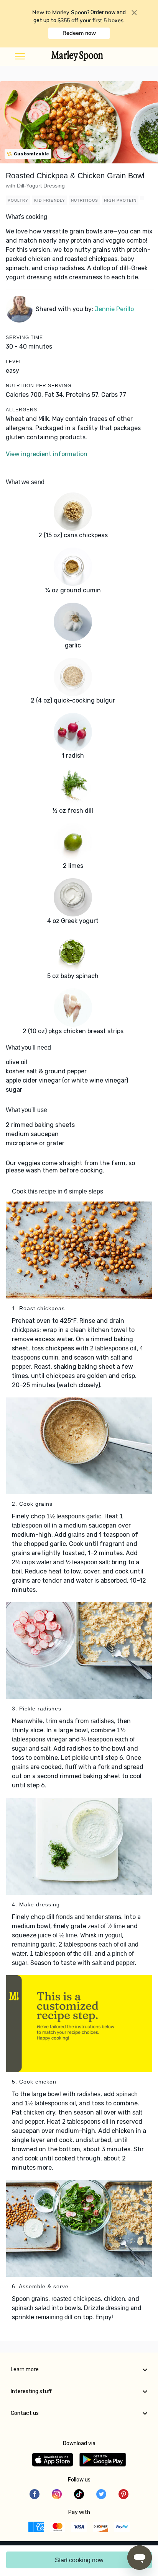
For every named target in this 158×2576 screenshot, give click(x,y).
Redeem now (79, 33)
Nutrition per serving (39, 386)
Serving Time (24, 337)
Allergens (21, 410)
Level (14, 362)
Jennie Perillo (114, 309)
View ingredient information (47, 454)
